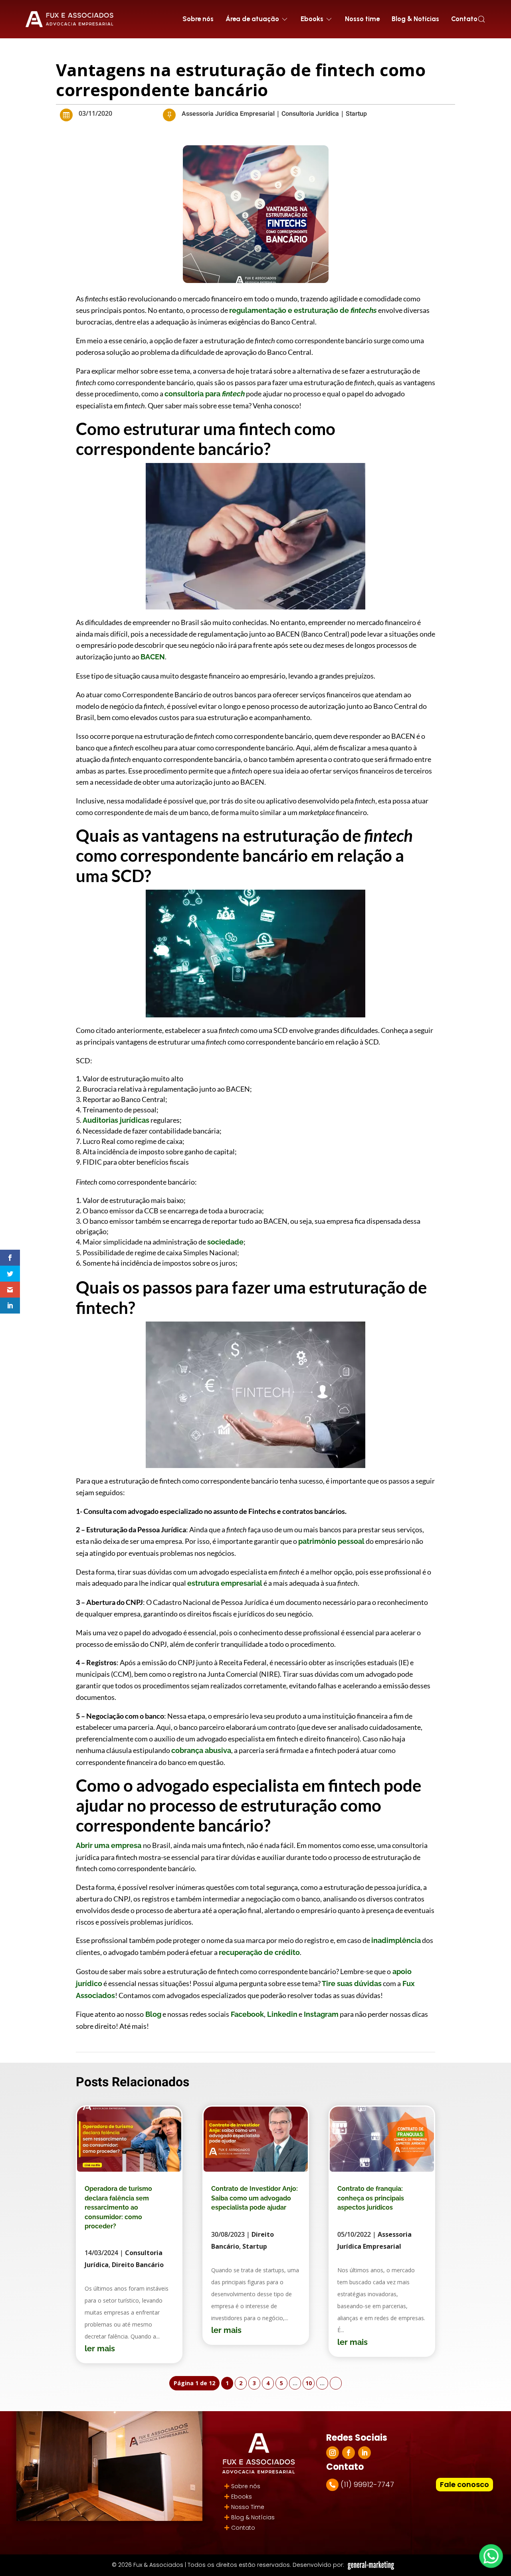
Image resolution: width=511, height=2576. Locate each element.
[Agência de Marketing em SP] (372, 2565)
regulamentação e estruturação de (303, 310)
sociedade (225, 1242)
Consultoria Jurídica (310, 114)
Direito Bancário (138, 2265)
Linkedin (281, 2014)
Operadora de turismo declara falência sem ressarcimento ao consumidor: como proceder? (118, 2207)
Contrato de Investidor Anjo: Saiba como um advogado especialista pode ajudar (255, 2198)
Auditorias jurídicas (116, 1120)
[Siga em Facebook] (349, 2453)
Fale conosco (464, 2484)
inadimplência (396, 1940)
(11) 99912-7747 (367, 2484)
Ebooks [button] (312, 19)
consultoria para (205, 394)
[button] (481, 19)
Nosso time (362, 19)
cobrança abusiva (201, 1750)
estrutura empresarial (225, 1583)
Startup (356, 114)
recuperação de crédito (259, 1952)
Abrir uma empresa (109, 1845)
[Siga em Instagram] (333, 2453)
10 (309, 2383)
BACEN (153, 657)
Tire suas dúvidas (351, 1983)
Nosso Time (248, 2507)
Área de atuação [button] (252, 19)
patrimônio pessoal (331, 1541)
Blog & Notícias (415, 19)
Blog (153, 2014)
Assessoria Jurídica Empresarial (228, 114)
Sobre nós (198, 19)
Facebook (247, 2014)
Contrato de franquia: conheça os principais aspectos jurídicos (371, 2198)
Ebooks (242, 2497)
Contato (464, 19)
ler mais (100, 2348)
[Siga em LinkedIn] (364, 2453)
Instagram (320, 2014)
